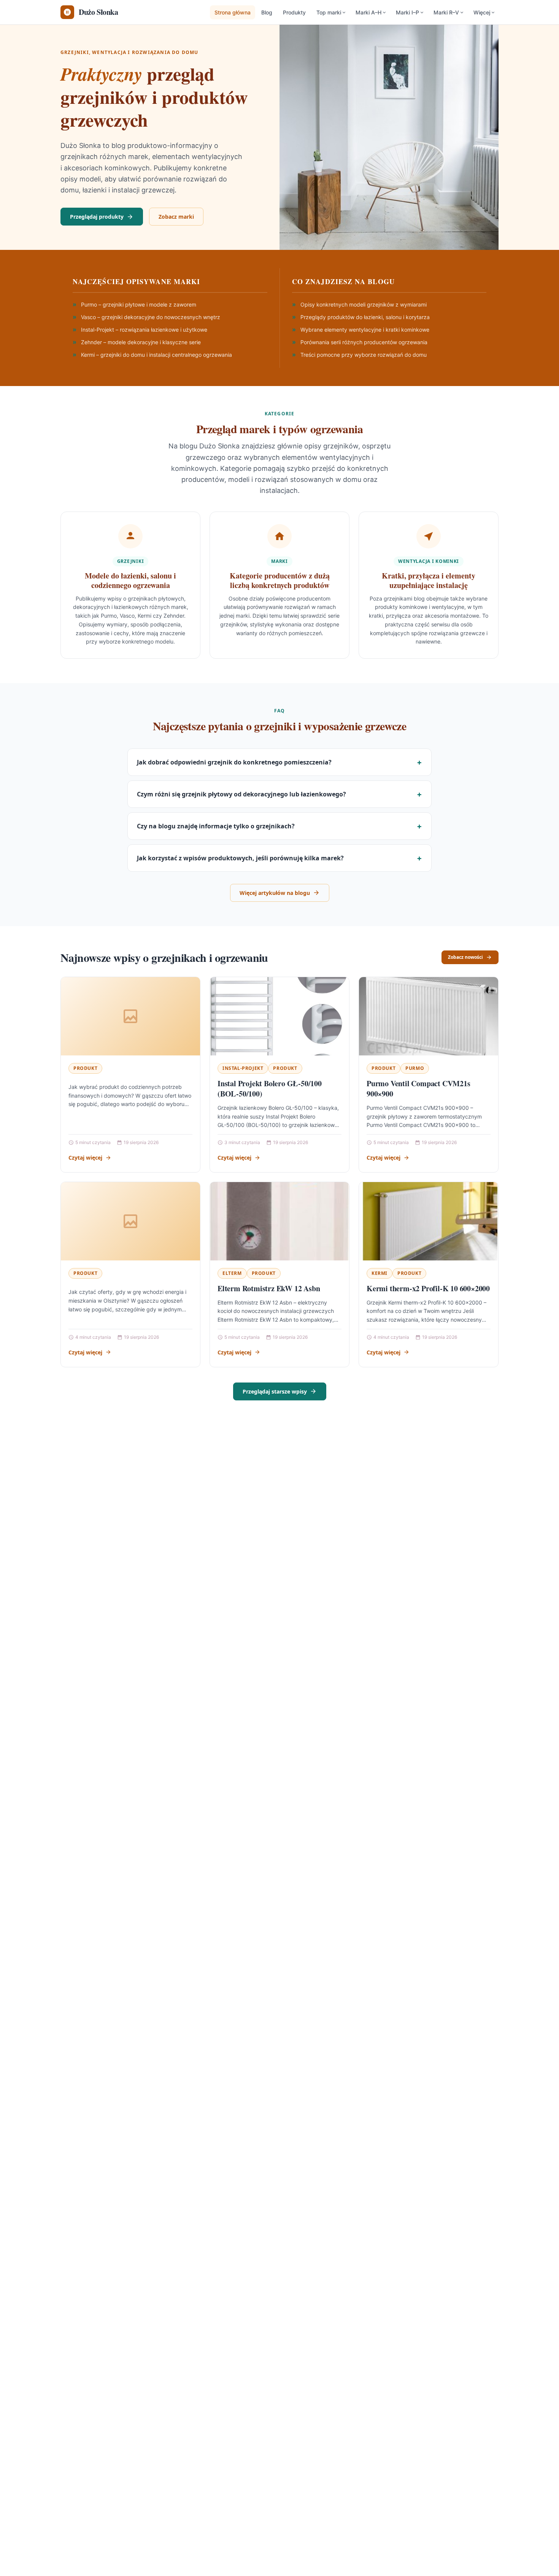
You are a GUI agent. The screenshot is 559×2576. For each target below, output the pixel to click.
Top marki (329, 12)
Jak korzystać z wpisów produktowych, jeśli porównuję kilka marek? (240, 858)
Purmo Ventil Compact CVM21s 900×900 (418, 1089)
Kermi (380, 1273)
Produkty (294, 12)
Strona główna (233, 12)
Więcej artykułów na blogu (275, 893)
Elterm (232, 1273)
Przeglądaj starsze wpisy (275, 1391)
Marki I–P (407, 12)
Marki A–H (368, 12)
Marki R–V (446, 12)
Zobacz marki (176, 217)
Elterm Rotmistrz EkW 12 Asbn (269, 1288)
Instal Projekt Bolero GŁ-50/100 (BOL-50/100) (270, 1089)
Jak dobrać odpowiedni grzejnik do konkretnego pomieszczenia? (234, 762)
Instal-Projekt (243, 1068)
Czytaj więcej (85, 1158)
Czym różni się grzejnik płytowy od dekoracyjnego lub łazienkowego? (241, 794)
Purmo (415, 1068)
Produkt (85, 1068)
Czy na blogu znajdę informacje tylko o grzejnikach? (216, 826)
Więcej (482, 12)
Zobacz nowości (465, 957)
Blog (267, 12)
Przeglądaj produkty (97, 217)
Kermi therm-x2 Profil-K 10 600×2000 (428, 1288)
